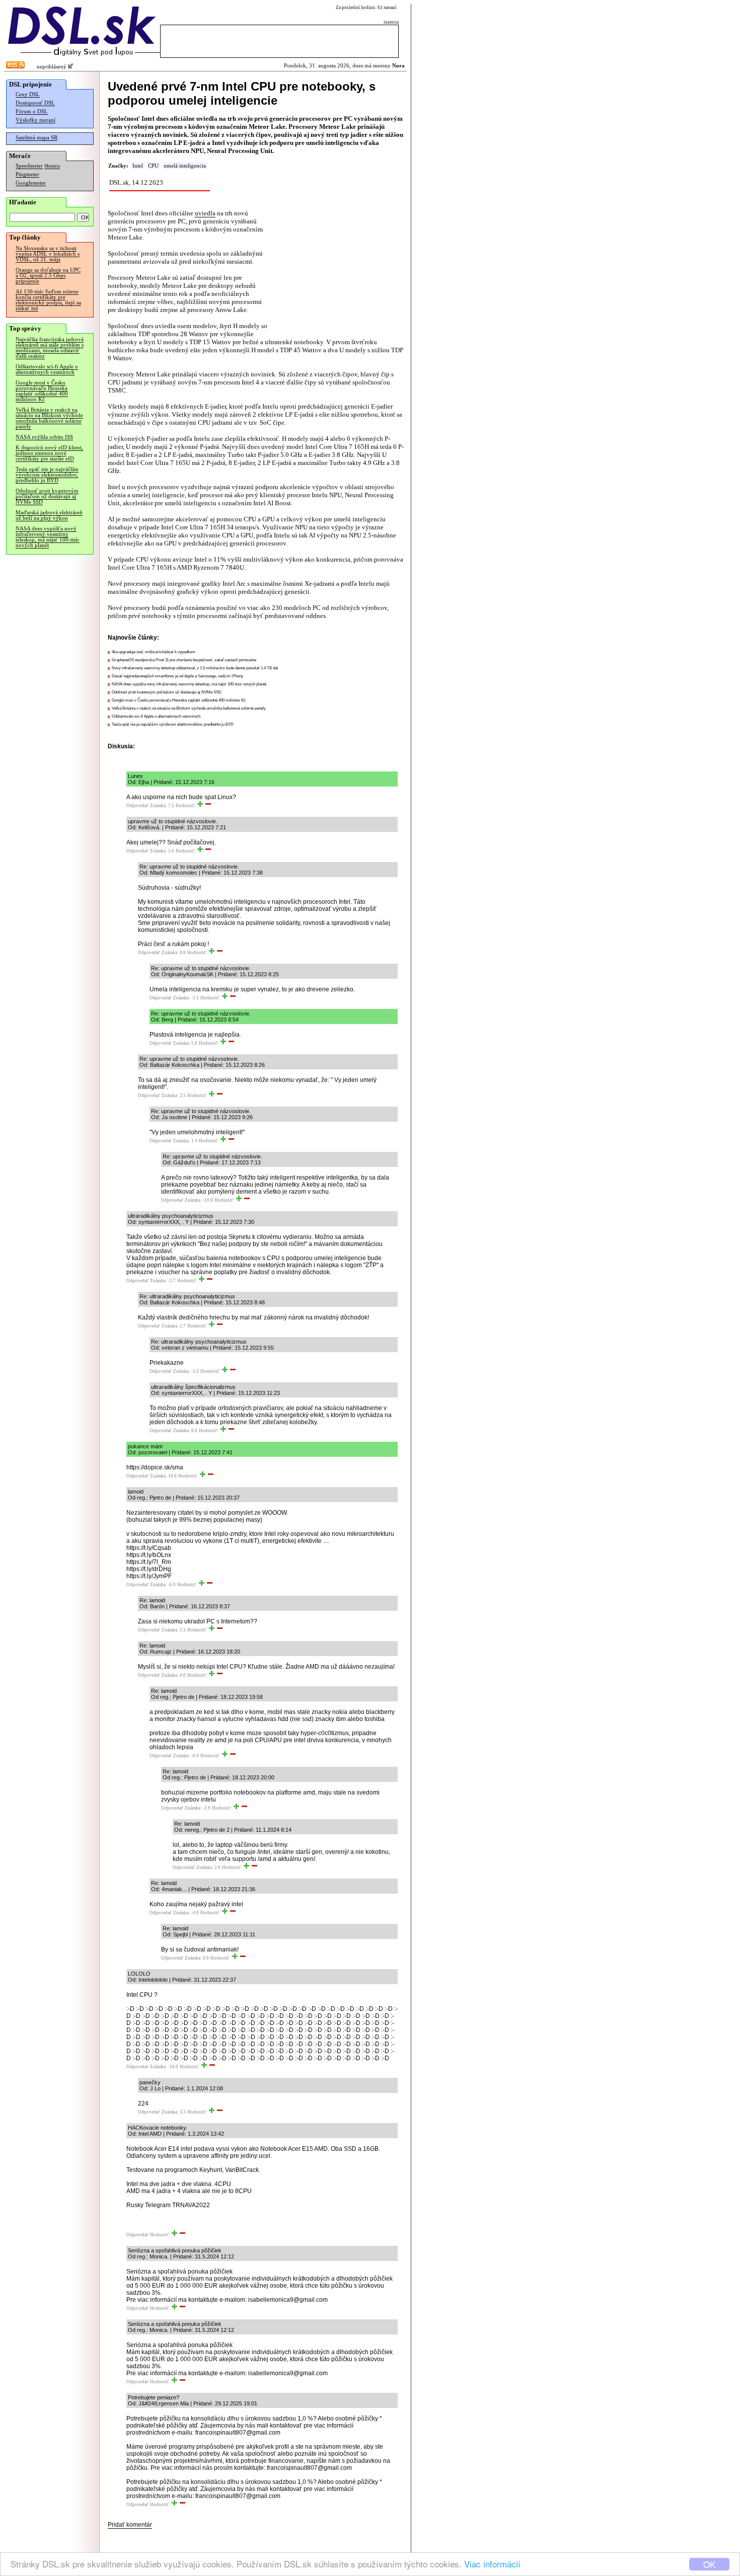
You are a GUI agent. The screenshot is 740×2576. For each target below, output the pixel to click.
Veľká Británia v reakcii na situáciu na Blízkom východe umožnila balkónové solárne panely (49, 418)
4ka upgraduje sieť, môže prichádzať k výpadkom (154, 652)
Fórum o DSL (32, 111)
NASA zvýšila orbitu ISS (44, 437)
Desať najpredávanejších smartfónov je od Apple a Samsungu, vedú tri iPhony (177, 676)
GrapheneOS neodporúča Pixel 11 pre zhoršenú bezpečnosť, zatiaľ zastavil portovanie (184, 660)
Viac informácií (492, 2564)
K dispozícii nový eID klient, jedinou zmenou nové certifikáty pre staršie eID (49, 453)
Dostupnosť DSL (35, 103)
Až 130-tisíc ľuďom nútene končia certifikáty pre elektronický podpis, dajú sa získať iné (48, 300)
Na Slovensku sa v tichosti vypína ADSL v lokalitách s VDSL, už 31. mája (48, 254)
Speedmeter (29, 166)
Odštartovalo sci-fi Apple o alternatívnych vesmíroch (47, 369)
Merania (52, 166)
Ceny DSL (28, 94)
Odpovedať (137, 806)
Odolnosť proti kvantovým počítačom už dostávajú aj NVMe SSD (47, 496)
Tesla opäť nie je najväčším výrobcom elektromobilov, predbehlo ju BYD (47, 475)
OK (709, 2564)
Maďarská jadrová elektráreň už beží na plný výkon (49, 515)
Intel (138, 166)
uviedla (205, 213)
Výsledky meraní (35, 120)
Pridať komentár (130, 2525)
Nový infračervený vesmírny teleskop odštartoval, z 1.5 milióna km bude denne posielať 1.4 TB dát (195, 668)
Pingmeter (27, 174)
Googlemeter (31, 183)
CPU (153, 166)
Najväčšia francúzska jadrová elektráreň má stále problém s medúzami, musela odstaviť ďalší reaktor (50, 348)
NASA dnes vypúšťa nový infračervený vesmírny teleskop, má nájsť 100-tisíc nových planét (48, 537)
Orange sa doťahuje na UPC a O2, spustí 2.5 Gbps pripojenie (48, 276)
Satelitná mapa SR (36, 138)
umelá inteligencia (185, 166)
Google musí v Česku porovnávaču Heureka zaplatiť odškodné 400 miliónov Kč (42, 391)
